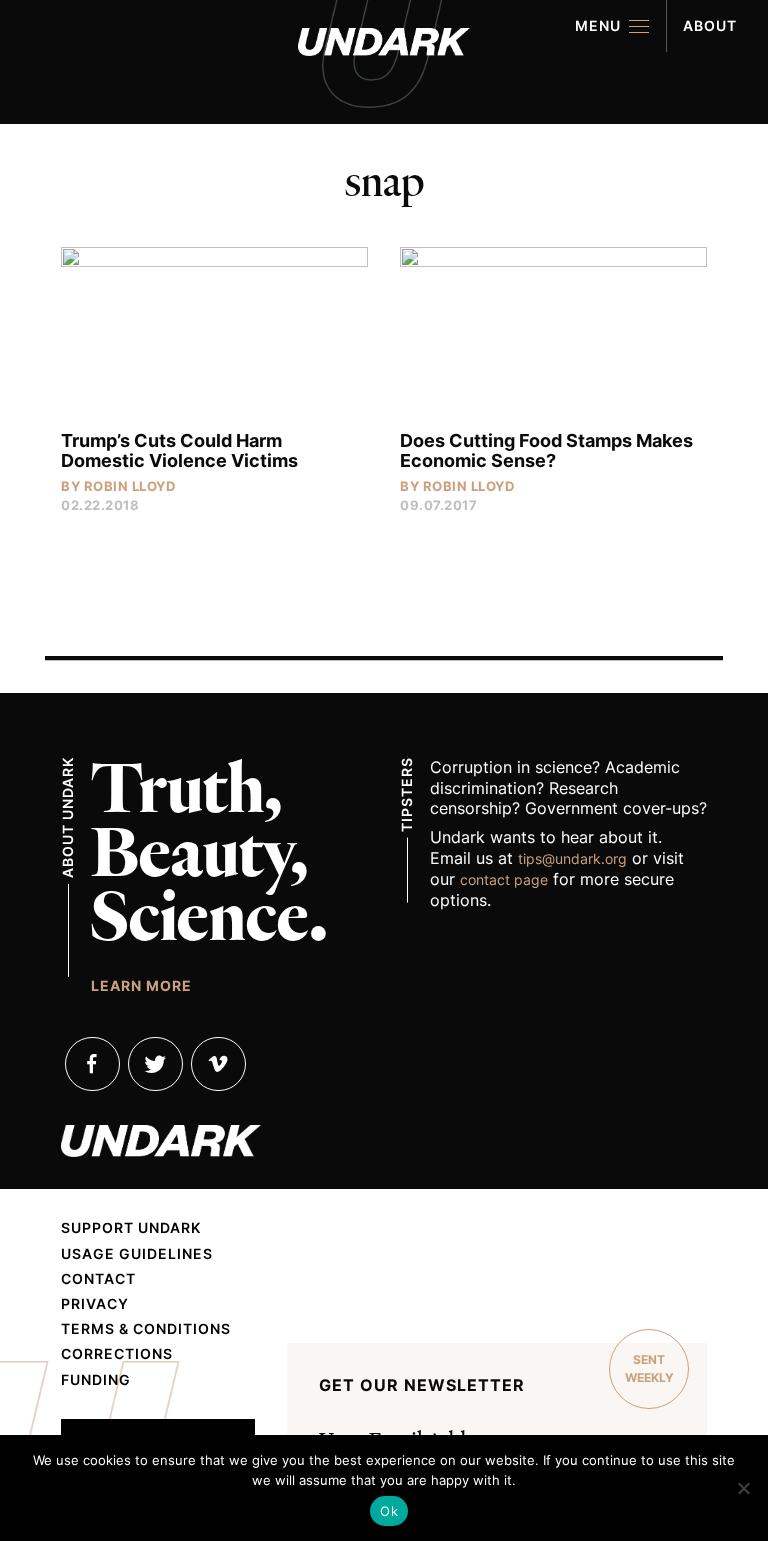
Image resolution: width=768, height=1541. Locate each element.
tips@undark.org (572, 858)
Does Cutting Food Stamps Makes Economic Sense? (546, 450)
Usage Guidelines (137, 1254)
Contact (98, 1279)
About (710, 25)
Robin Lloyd (130, 486)
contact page (504, 879)
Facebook (92, 1064)
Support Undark (131, 1228)
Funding (96, 1380)
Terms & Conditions (146, 1329)
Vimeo (218, 1064)
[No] (743, 1488)
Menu (598, 25)
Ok (389, 1511)
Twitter (155, 1064)
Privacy (95, 1304)
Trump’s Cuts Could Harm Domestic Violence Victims (179, 450)
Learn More (141, 985)
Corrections (117, 1354)
